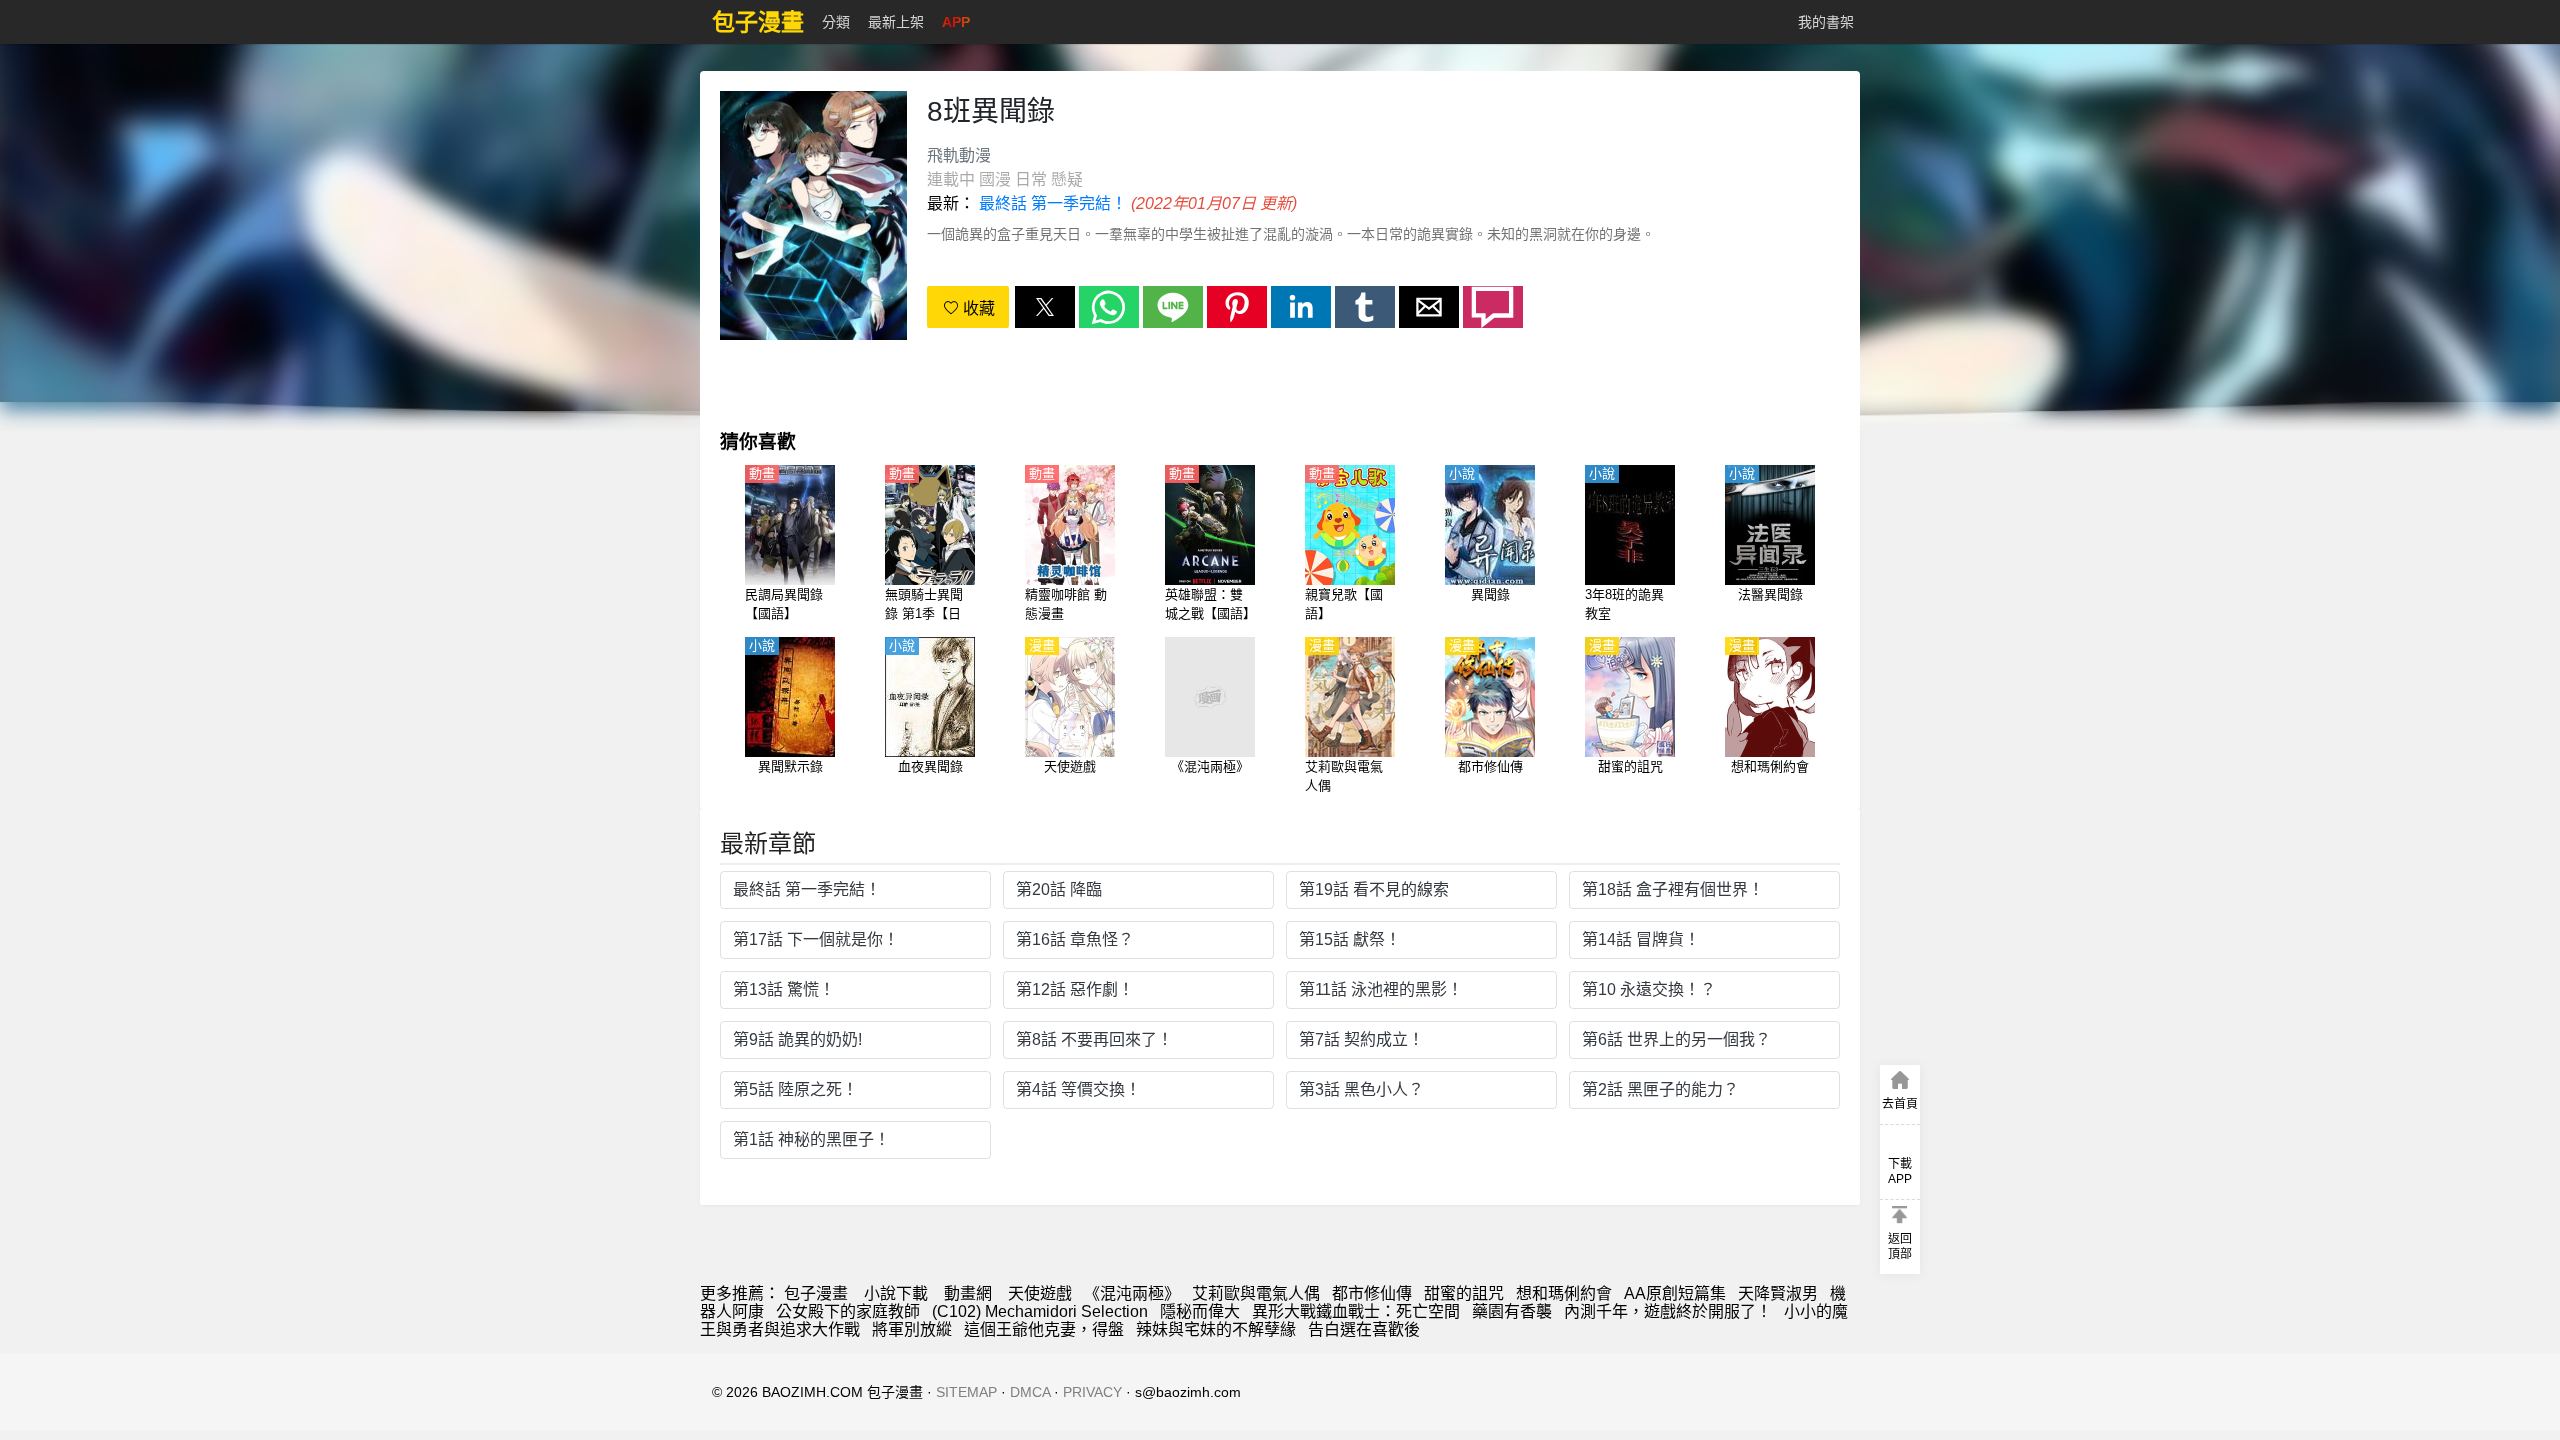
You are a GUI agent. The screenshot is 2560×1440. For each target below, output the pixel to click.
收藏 (977, 308)
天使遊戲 (1040, 1293)
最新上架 (896, 22)
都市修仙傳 (1372, 1293)
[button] (1045, 307)
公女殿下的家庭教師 (848, 1311)
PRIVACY (1092, 1392)
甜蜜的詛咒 (1464, 1293)
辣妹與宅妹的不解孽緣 (1216, 1329)
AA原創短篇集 (1675, 1293)
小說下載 (896, 1293)
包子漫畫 (816, 1293)
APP (956, 22)
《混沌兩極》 (1132, 1293)
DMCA (1030, 1392)
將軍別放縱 (912, 1329)
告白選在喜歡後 (1364, 1329)
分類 (836, 22)
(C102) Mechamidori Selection (1040, 1311)
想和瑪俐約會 (1564, 1293)
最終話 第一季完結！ (1053, 203)
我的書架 (1826, 22)
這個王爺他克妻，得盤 (1044, 1329)
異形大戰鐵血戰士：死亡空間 (1356, 1311)
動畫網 (968, 1293)
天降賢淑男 (1778, 1293)
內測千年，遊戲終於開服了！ (1668, 1311)
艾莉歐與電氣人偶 (1256, 1293)
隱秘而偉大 (1200, 1311)
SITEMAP (966, 1392)
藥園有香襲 (1512, 1311)
